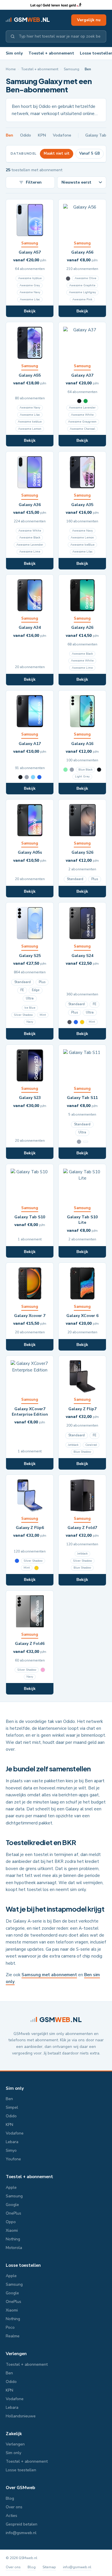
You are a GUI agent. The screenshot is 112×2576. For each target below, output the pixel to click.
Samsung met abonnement (49, 1975)
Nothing (13, 2239)
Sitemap (49, 2567)
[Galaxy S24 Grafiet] (69, 1022)
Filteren (34, 182)
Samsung (72, 69)
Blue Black (85, 770)
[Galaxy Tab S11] (86, 1142)
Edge (36, 990)
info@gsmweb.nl (21, 2533)
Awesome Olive (85, 278)
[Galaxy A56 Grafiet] (68, 279)
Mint (43, 1015)
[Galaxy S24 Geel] (82, 1022)
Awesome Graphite (82, 285)
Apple (11, 2187)
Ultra (30, 998)
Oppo (11, 2222)
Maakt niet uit (57, 153)
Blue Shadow (82, 1452)
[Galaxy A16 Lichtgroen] (65, 770)
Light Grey (82, 777)
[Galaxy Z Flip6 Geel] (36, 1568)
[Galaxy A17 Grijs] (27, 777)
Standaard (75, 879)
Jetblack (73, 1445)
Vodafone (62, 135)
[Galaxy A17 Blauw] (39, 777)
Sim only (14, 53)
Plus (95, 879)
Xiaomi (12, 2230)
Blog (10, 2498)
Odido (26, 135)
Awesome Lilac (30, 299)
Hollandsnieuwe (21, 2416)
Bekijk (30, 311)
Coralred (91, 1445)
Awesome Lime (30, 552)
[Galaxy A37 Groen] (86, 401)
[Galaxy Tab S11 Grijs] (79, 1142)
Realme (13, 2336)
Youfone (13, 2159)
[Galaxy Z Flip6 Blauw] (17, 1561)
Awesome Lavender (82, 408)
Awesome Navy (30, 292)
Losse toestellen (23, 2265)
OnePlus (13, 2213)
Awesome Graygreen (82, 422)
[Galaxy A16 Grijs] (72, 770)
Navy (30, 1022)
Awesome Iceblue (30, 422)
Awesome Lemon (30, 429)
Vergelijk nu (89, 20)
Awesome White (82, 415)
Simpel (12, 2107)
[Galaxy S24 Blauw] (76, 1022)
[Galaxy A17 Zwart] (20, 777)
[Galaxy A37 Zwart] (79, 401)
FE (22, 990)
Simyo (11, 2150)
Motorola (14, 2248)
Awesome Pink (82, 299)
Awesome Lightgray (82, 292)
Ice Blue (30, 1008)
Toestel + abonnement (51, 53)
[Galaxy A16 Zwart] (99, 770)
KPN (42, 135)
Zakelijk (14, 2434)
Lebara (12, 2142)
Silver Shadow (23, 1015)
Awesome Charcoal (82, 429)
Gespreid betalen (22, 2524)
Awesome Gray (30, 285)
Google (12, 2205)
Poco (10, 2327)
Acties (11, 2516)
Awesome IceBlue (82, 545)
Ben (9, 135)
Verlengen (16, 2354)
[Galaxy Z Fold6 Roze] (43, 1670)
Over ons (14, 2507)
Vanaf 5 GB (90, 153)
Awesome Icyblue (30, 278)
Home (11, 69)
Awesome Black (30, 538)
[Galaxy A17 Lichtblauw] (33, 777)
